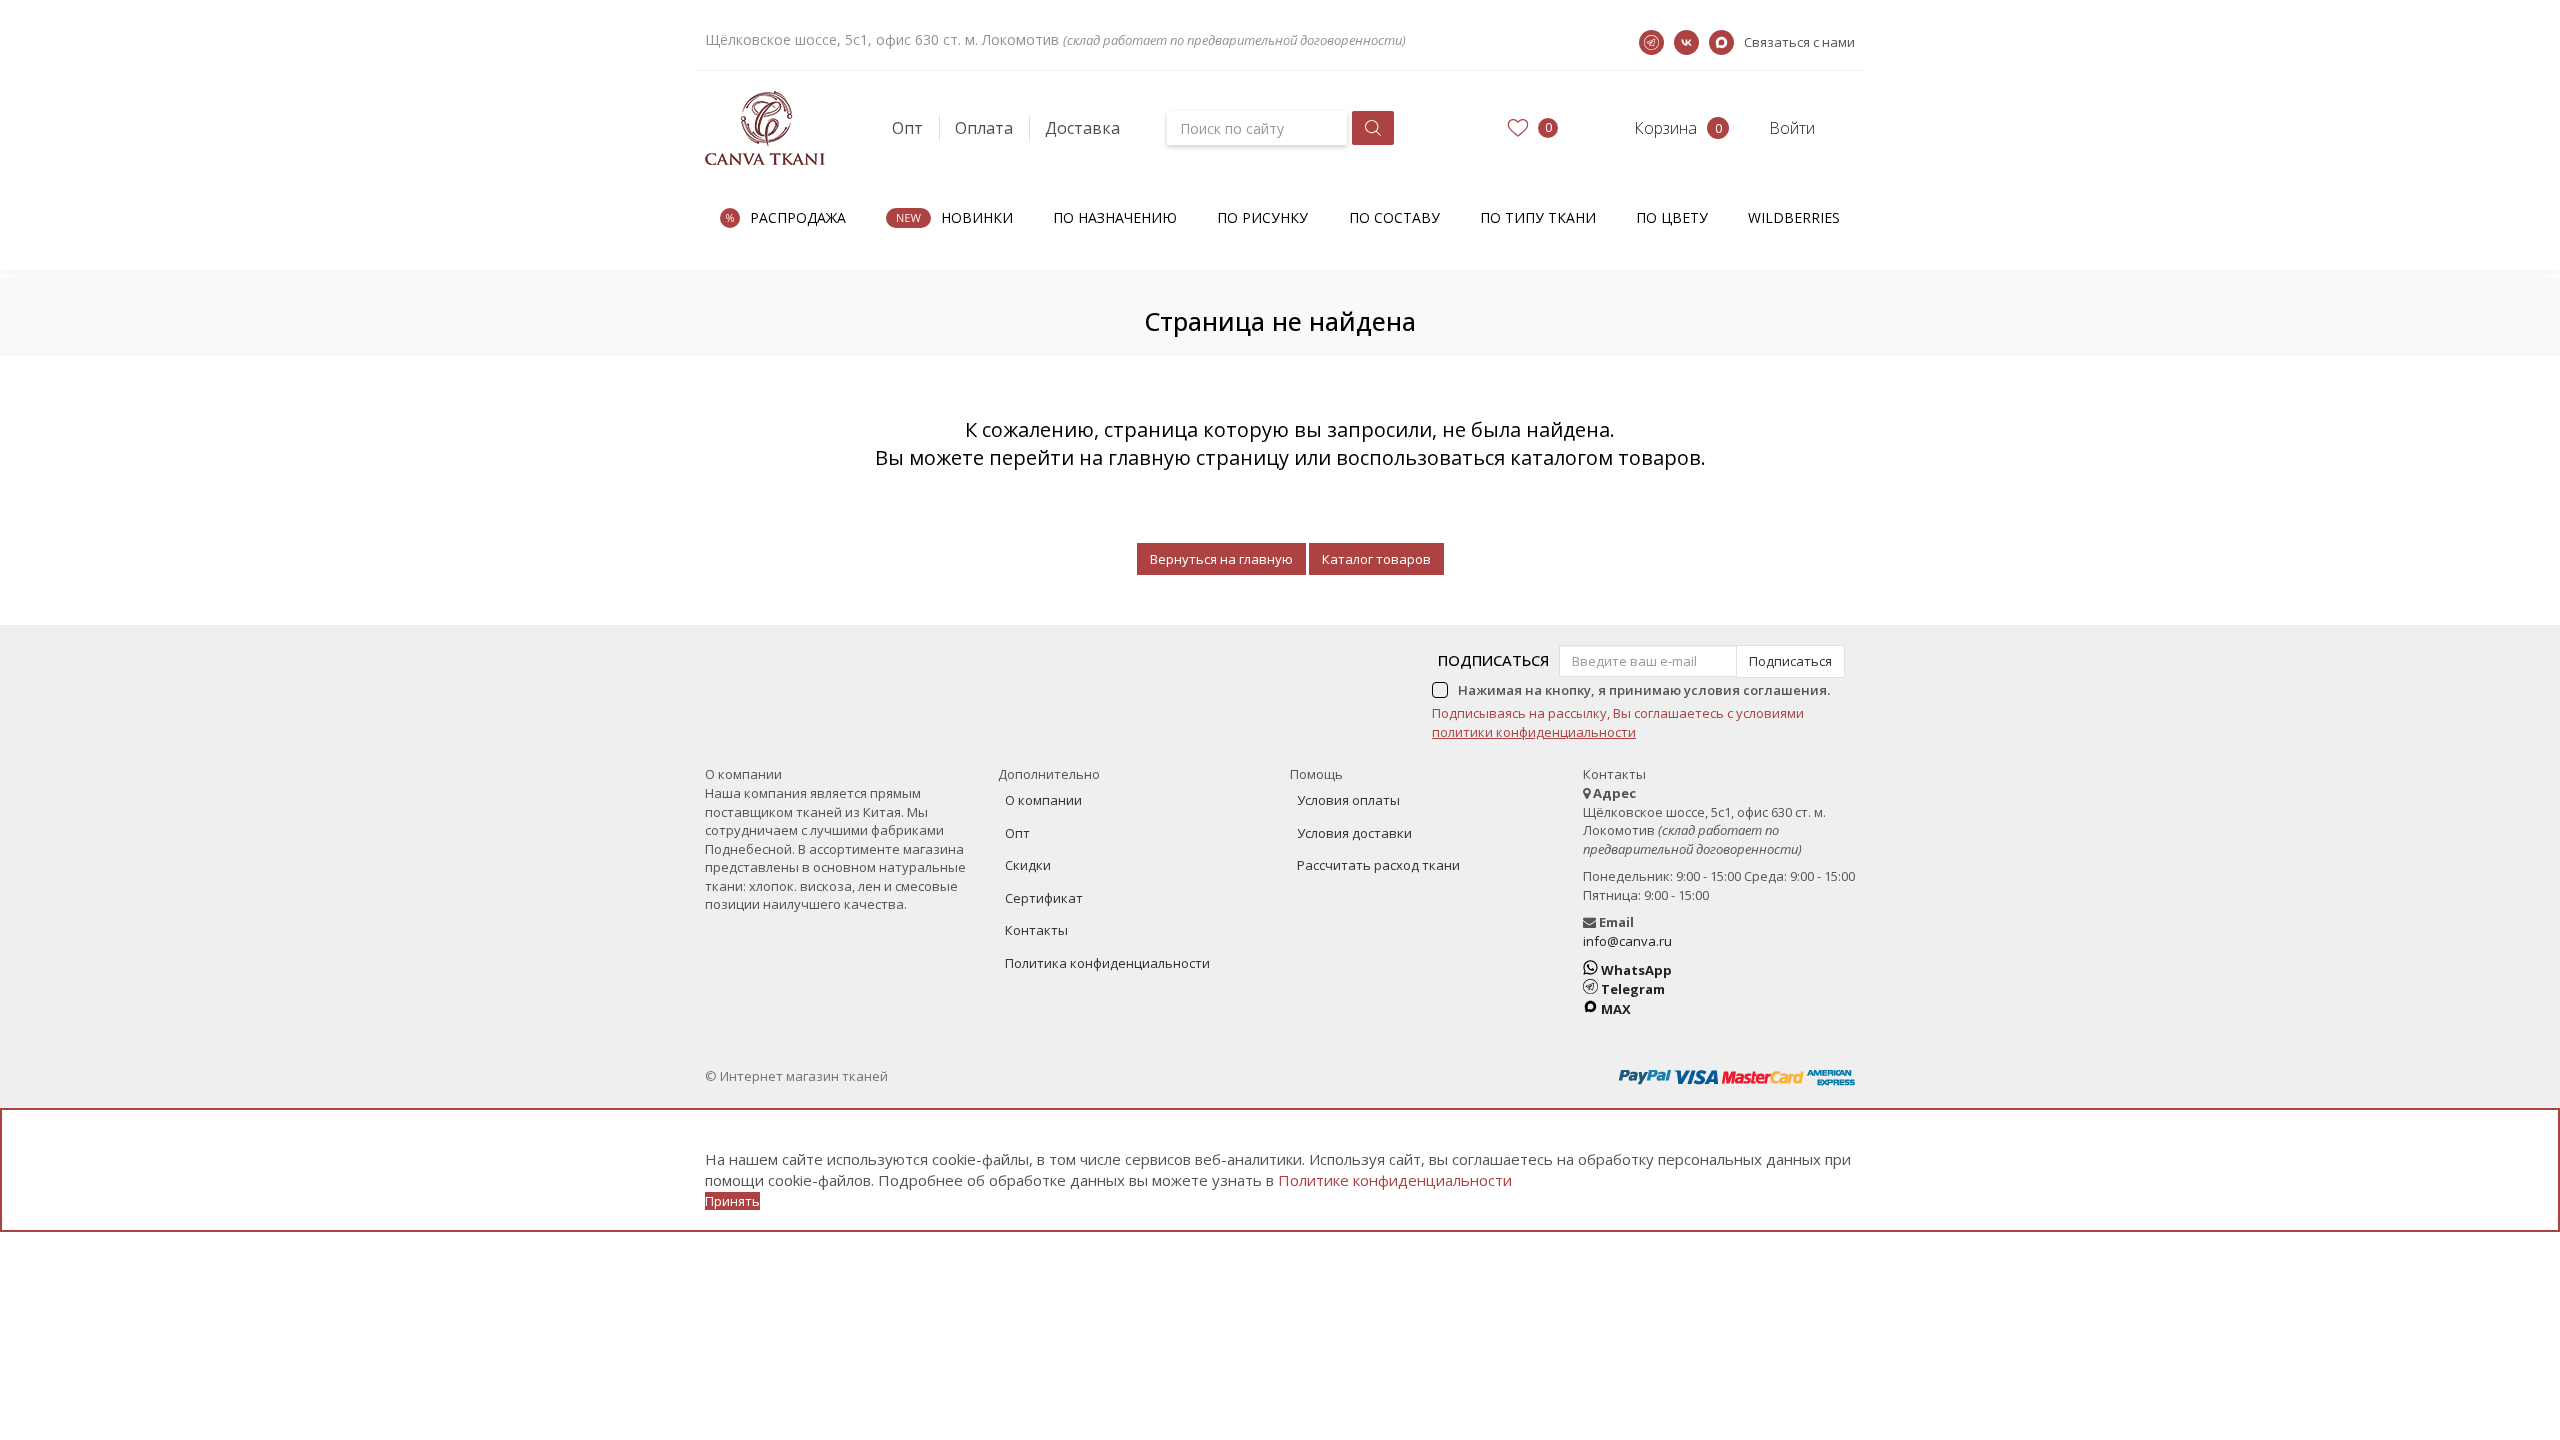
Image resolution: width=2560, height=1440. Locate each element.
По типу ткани (1538, 217)
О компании (1043, 800)
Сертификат (1044, 898)
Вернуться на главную (1221, 559)
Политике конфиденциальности (1395, 1180)
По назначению (1115, 217)
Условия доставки (1354, 833)
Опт (907, 128)
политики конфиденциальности (1534, 732)
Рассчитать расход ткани (1378, 865)
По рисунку (1262, 217)
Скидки (1028, 865)
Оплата (984, 128)
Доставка (1082, 128)
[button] (1647, 128)
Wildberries (1794, 217)
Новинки (977, 217)
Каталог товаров (1376, 559)
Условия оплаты (1348, 800)
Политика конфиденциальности (1107, 963)
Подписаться (1493, 660)
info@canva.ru (1627, 941)
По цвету (1672, 217)
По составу (1394, 217)
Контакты (1036, 930)
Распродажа (798, 217)
